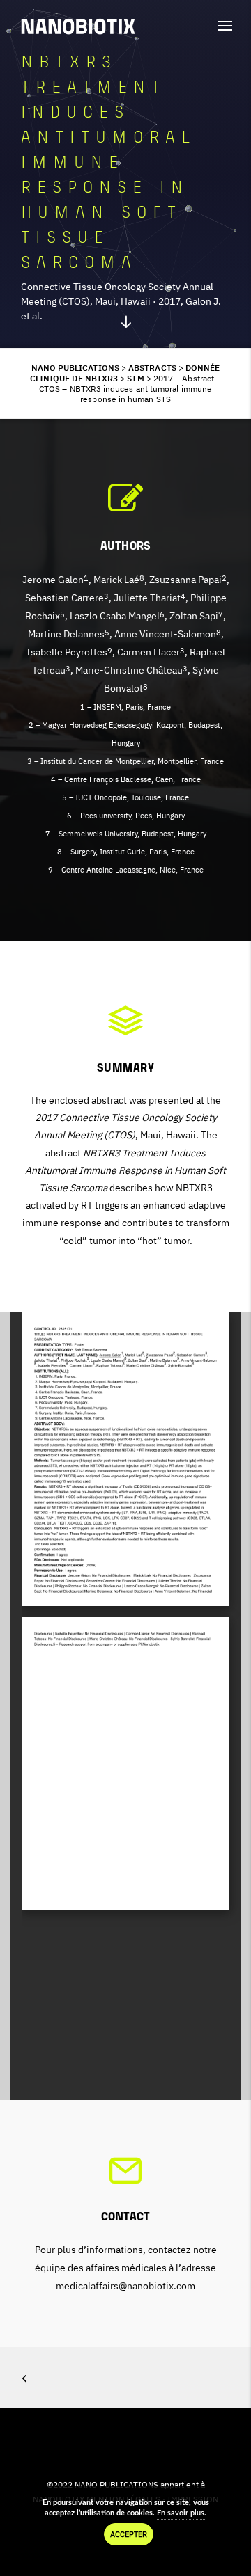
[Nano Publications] (78, 26)
